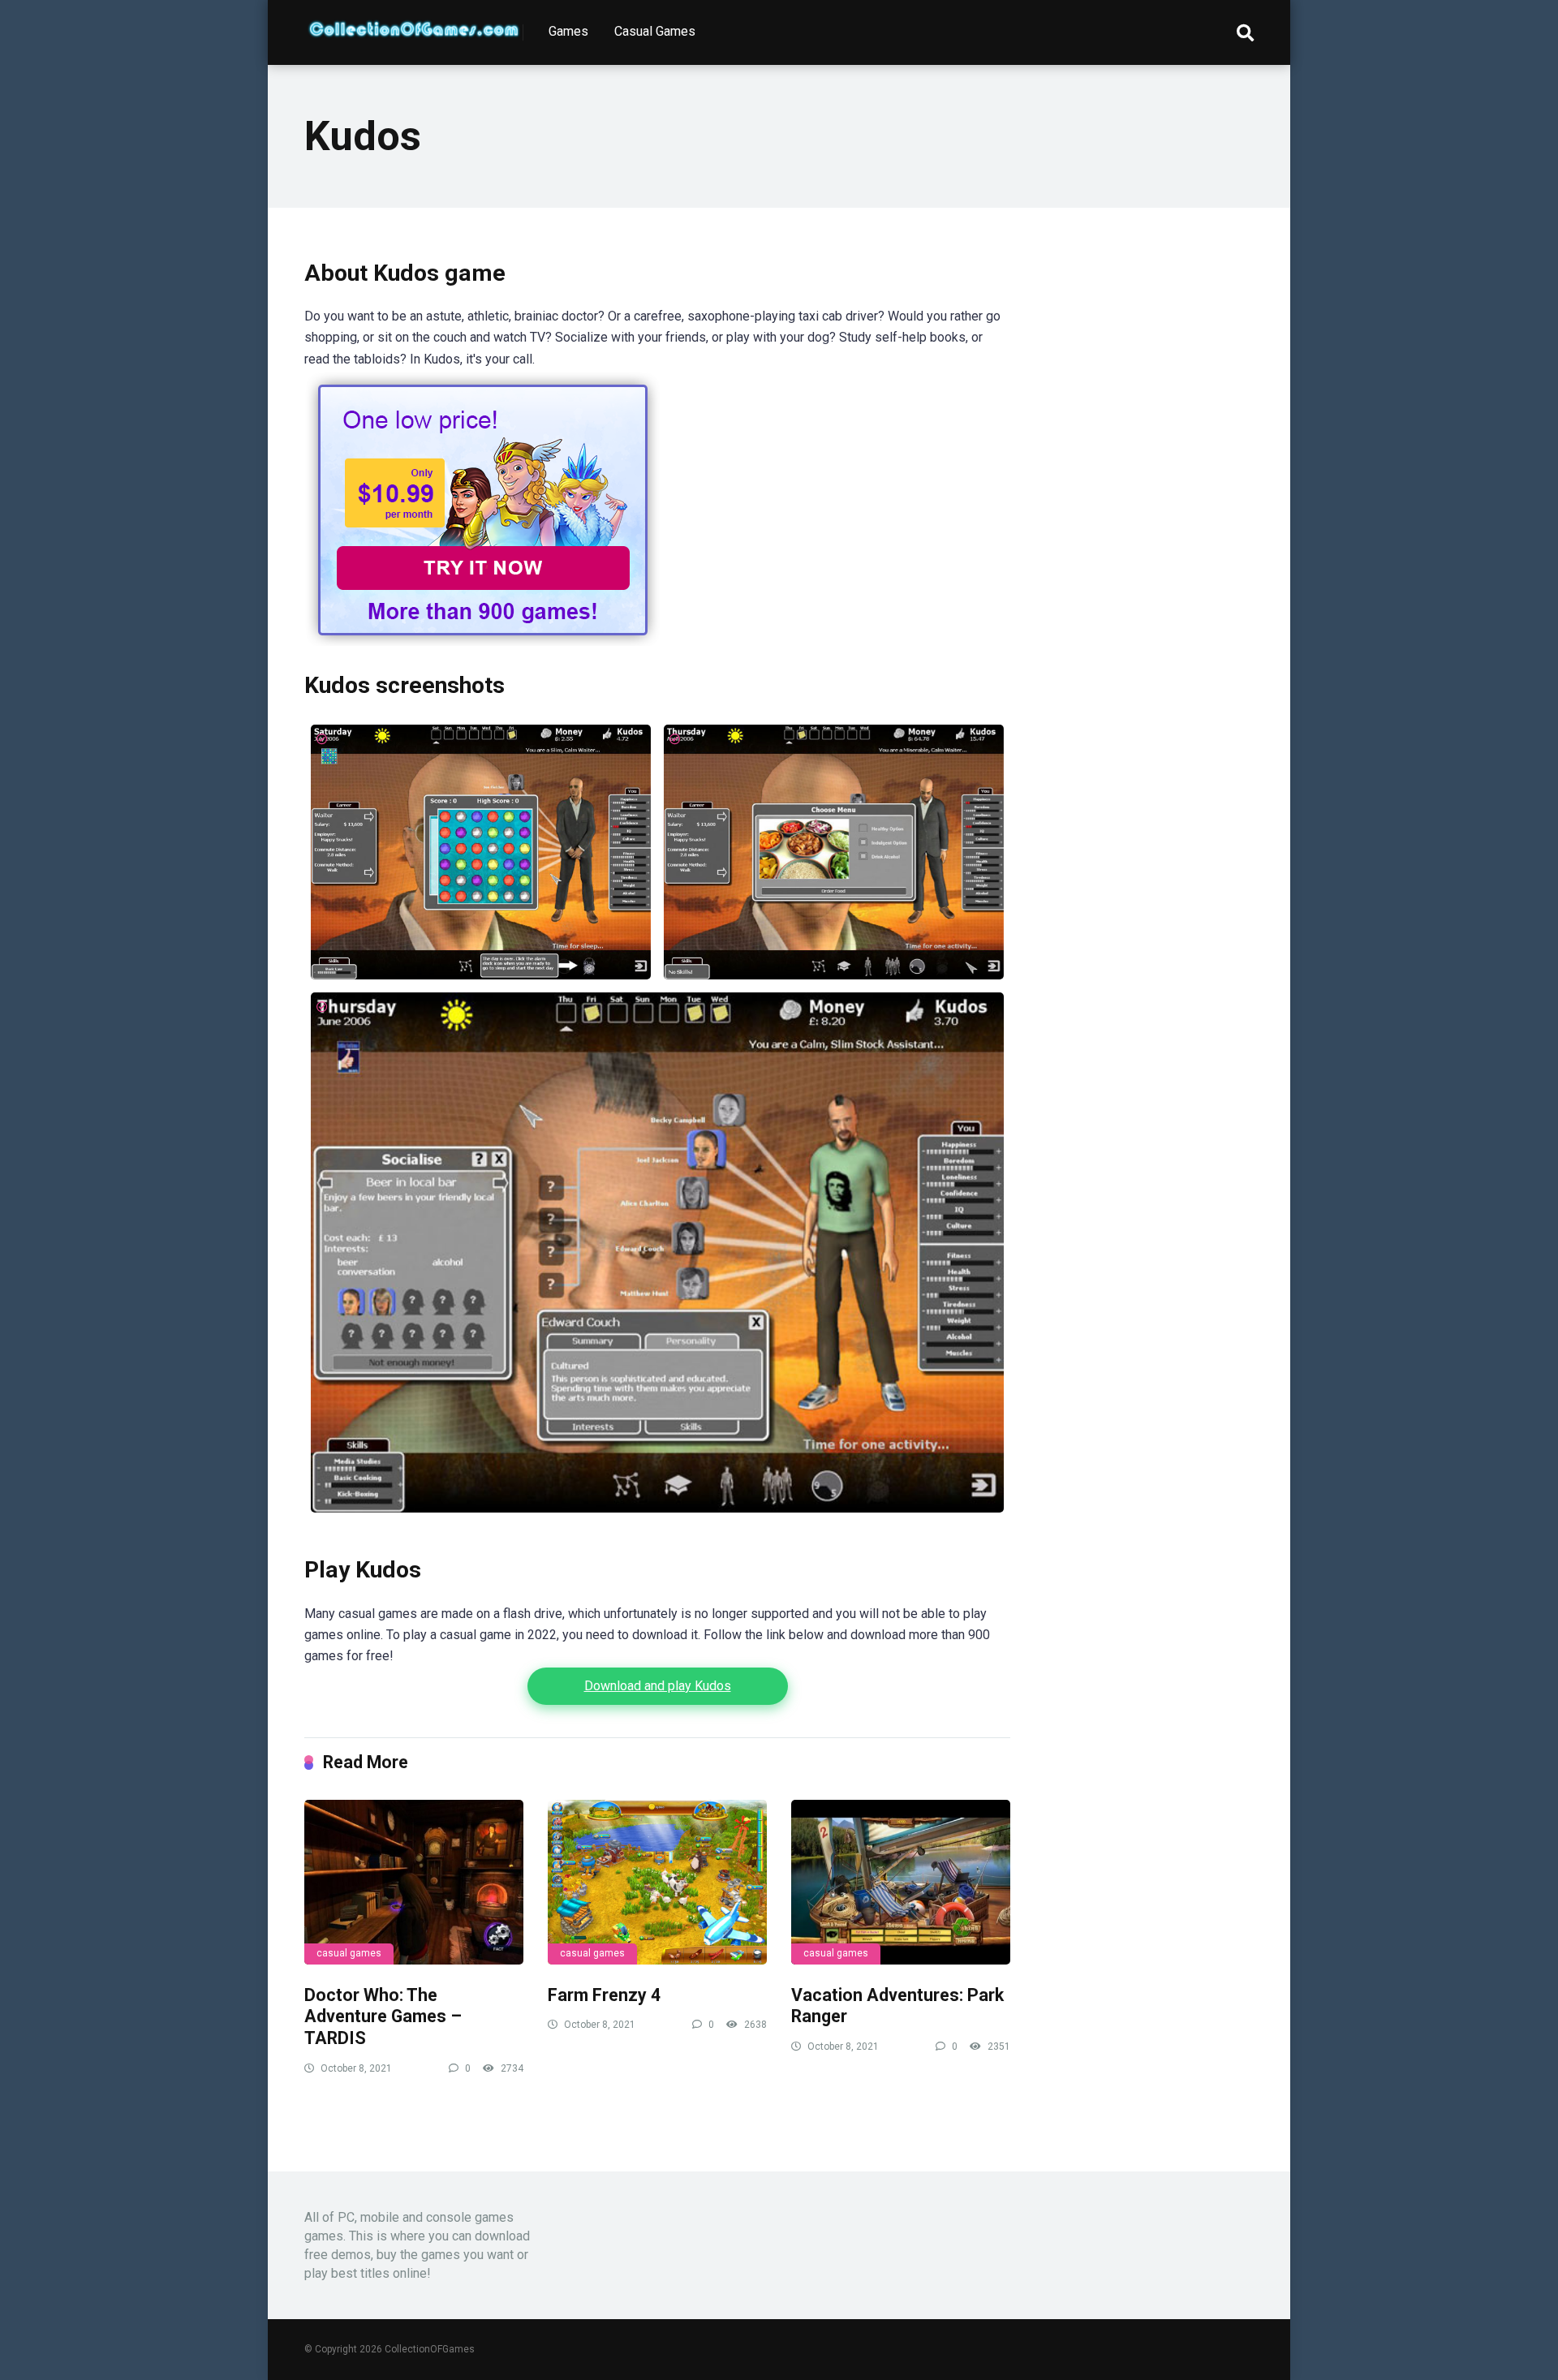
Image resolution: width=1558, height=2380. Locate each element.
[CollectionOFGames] (414, 23)
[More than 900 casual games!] (483, 641)
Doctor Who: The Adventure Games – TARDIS (383, 2016)
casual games (349, 1953)
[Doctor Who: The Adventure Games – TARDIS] (414, 1882)
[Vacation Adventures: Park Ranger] (901, 1882)
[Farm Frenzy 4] (657, 1882)
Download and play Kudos (658, 1686)
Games (568, 31)
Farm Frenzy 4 (604, 1995)
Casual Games (655, 31)
